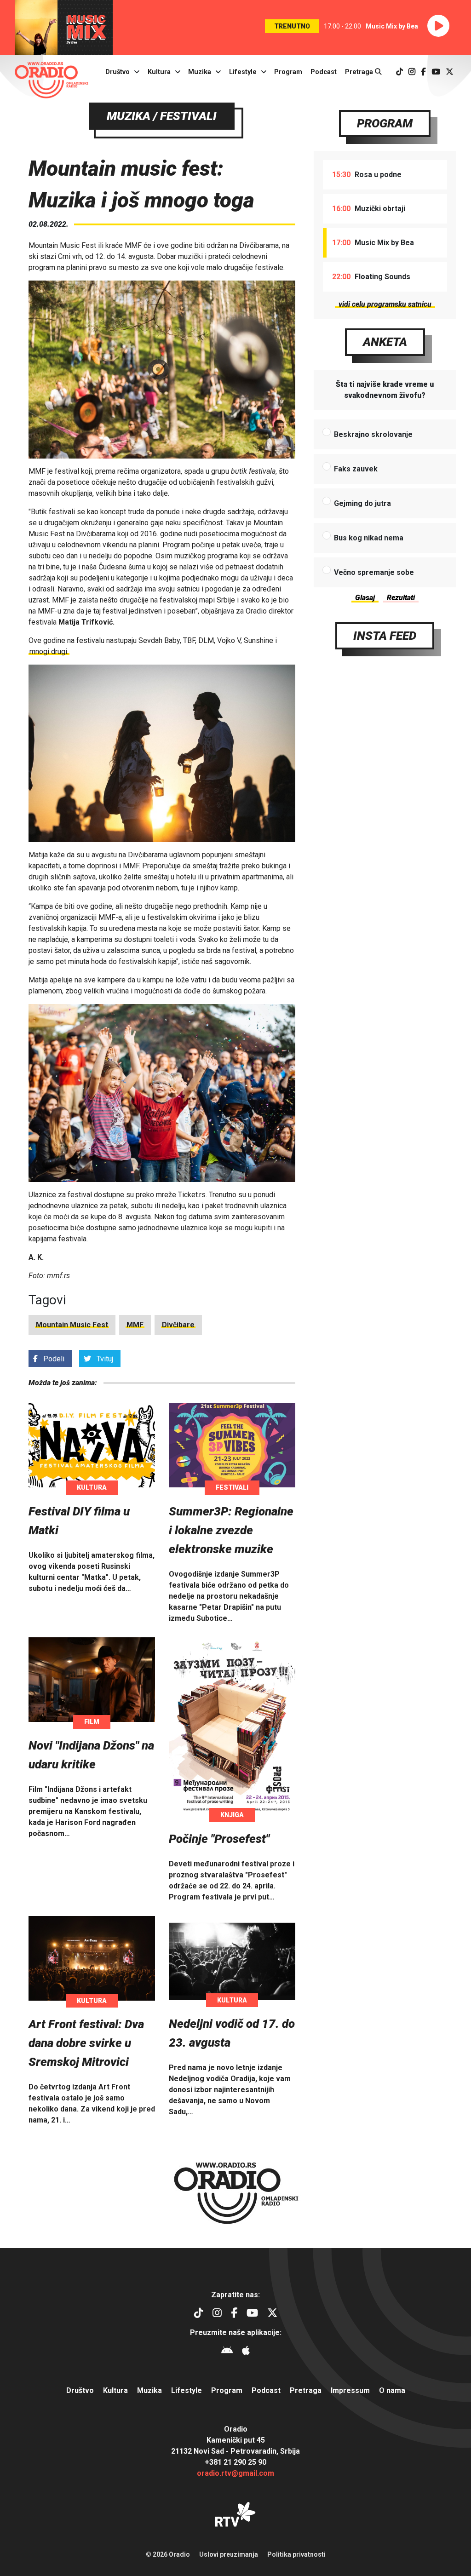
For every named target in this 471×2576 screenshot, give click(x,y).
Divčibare (178, 1325)
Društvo (118, 72)
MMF (135, 1325)
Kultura (159, 72)
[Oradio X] (450, 72)
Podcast (324, 72)
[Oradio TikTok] (399, 72)
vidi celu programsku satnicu (385, 304)
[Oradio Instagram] (412, 72)
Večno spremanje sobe (374, 572)
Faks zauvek (356, 469)
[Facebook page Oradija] (423, 72)
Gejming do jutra (362, 503)
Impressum (350, 2390)
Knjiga (232, 1815)
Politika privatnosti (296, 2554)
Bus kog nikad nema (369, 538)
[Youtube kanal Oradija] (436, 72)
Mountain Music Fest (72, 1325)
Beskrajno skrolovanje (373, 434)
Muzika (200, 72)
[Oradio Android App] (227, 2352)
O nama (392, 2390)
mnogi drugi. (49, 651)
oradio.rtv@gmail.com (235, 2473)
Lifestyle (243, 72)
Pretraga (360, 72)
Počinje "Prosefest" (219, 1839)
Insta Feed (385, 636)
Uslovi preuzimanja (229, 2554)
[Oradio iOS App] (246, 2352)
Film (92, 1722)
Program (288, 72)
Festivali (232, 1487)
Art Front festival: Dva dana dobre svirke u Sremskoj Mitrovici (86, 2043)
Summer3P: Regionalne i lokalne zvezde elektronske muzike (231, 1530)
